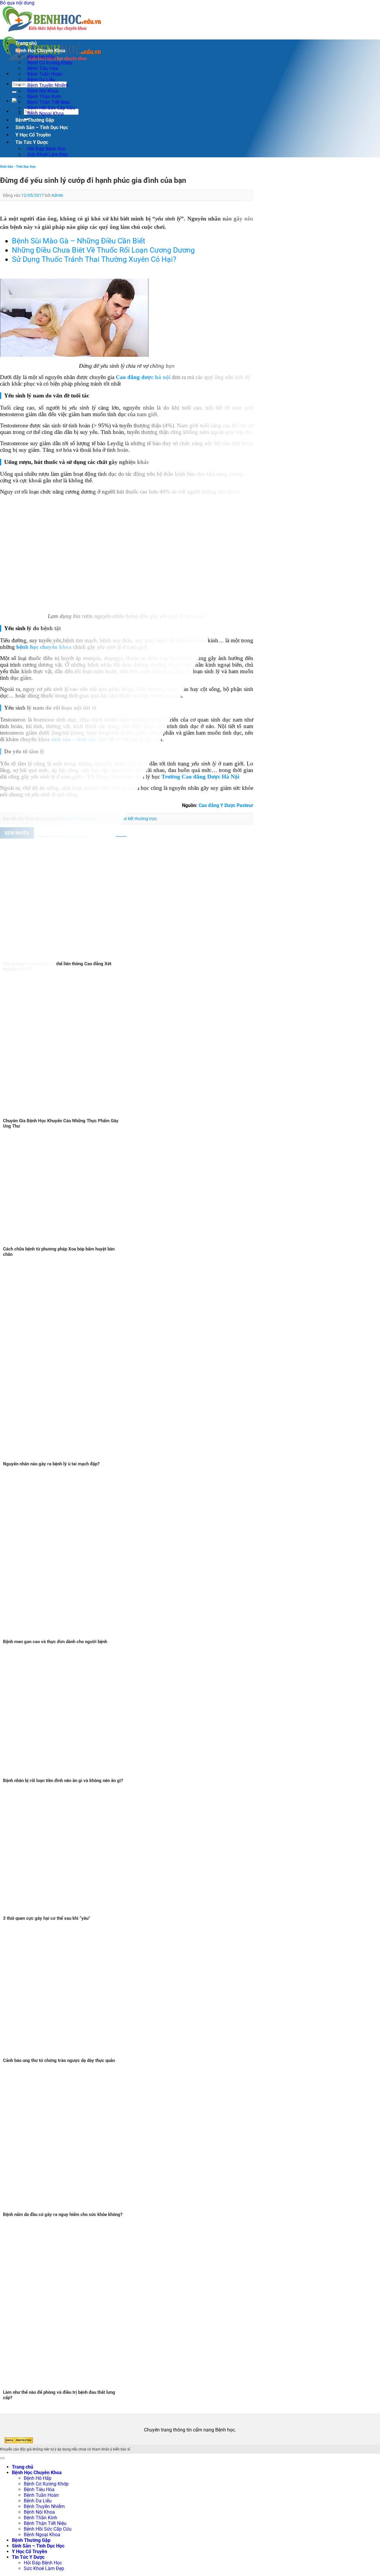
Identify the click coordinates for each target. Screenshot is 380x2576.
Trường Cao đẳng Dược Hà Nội (200, 777)
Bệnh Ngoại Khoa (46, 114)
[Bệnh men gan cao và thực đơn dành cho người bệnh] (89, 1636)
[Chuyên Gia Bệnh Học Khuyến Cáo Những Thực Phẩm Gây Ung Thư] (97, 1115)
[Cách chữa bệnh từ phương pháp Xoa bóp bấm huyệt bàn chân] (74, 1243)
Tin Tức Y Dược (32, 142)
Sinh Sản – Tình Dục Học (42, 127)
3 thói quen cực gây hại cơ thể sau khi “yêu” (47, 1918)
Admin (57, 195)
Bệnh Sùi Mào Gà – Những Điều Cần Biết (79, 241)
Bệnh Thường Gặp (35, 120)
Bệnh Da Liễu (38, 2501)
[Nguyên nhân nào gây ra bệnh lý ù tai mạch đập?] (119, 1458)
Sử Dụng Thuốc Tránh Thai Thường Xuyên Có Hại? (94, 259)
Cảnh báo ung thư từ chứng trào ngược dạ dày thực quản (59, 2060)
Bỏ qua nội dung (17, 3)
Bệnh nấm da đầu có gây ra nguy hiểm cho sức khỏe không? (63, 2214)
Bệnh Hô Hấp (38, 2478)
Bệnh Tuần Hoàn (41, 2495)
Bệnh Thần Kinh (41, 2518)
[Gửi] (14, 92)
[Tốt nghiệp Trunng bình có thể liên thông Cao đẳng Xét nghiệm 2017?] (74, 958)
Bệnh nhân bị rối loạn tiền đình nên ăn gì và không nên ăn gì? (63, 1781)
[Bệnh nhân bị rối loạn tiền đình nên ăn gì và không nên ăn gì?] (72, 1775)
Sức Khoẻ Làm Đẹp (47, 154)
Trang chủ (26, 43)
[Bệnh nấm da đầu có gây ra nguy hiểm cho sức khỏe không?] (82, 2209)
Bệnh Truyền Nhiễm (44, 2506)
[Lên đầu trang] (2, 2458)
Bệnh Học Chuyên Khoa (40, 51)
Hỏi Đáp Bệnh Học (43, 2563)
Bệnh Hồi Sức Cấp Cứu (48, 2529)
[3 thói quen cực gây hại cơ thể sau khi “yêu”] (74, 1913)
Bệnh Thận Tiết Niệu (45, 2523)
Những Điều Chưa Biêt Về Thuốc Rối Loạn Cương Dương (103, 250)
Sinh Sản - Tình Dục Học (18, 167)
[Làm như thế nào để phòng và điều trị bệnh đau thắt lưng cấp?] (89, 2387)
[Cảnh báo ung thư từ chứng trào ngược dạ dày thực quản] (74, 2055)
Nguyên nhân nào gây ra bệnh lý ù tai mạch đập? (51, 1464)
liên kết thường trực (139, 819)
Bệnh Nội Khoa (39, 2512)
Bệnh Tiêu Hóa (39, 2489)
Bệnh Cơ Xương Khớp (46, 2484)
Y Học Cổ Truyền (33, 135)
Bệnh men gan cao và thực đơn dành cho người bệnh (55, 1642)
